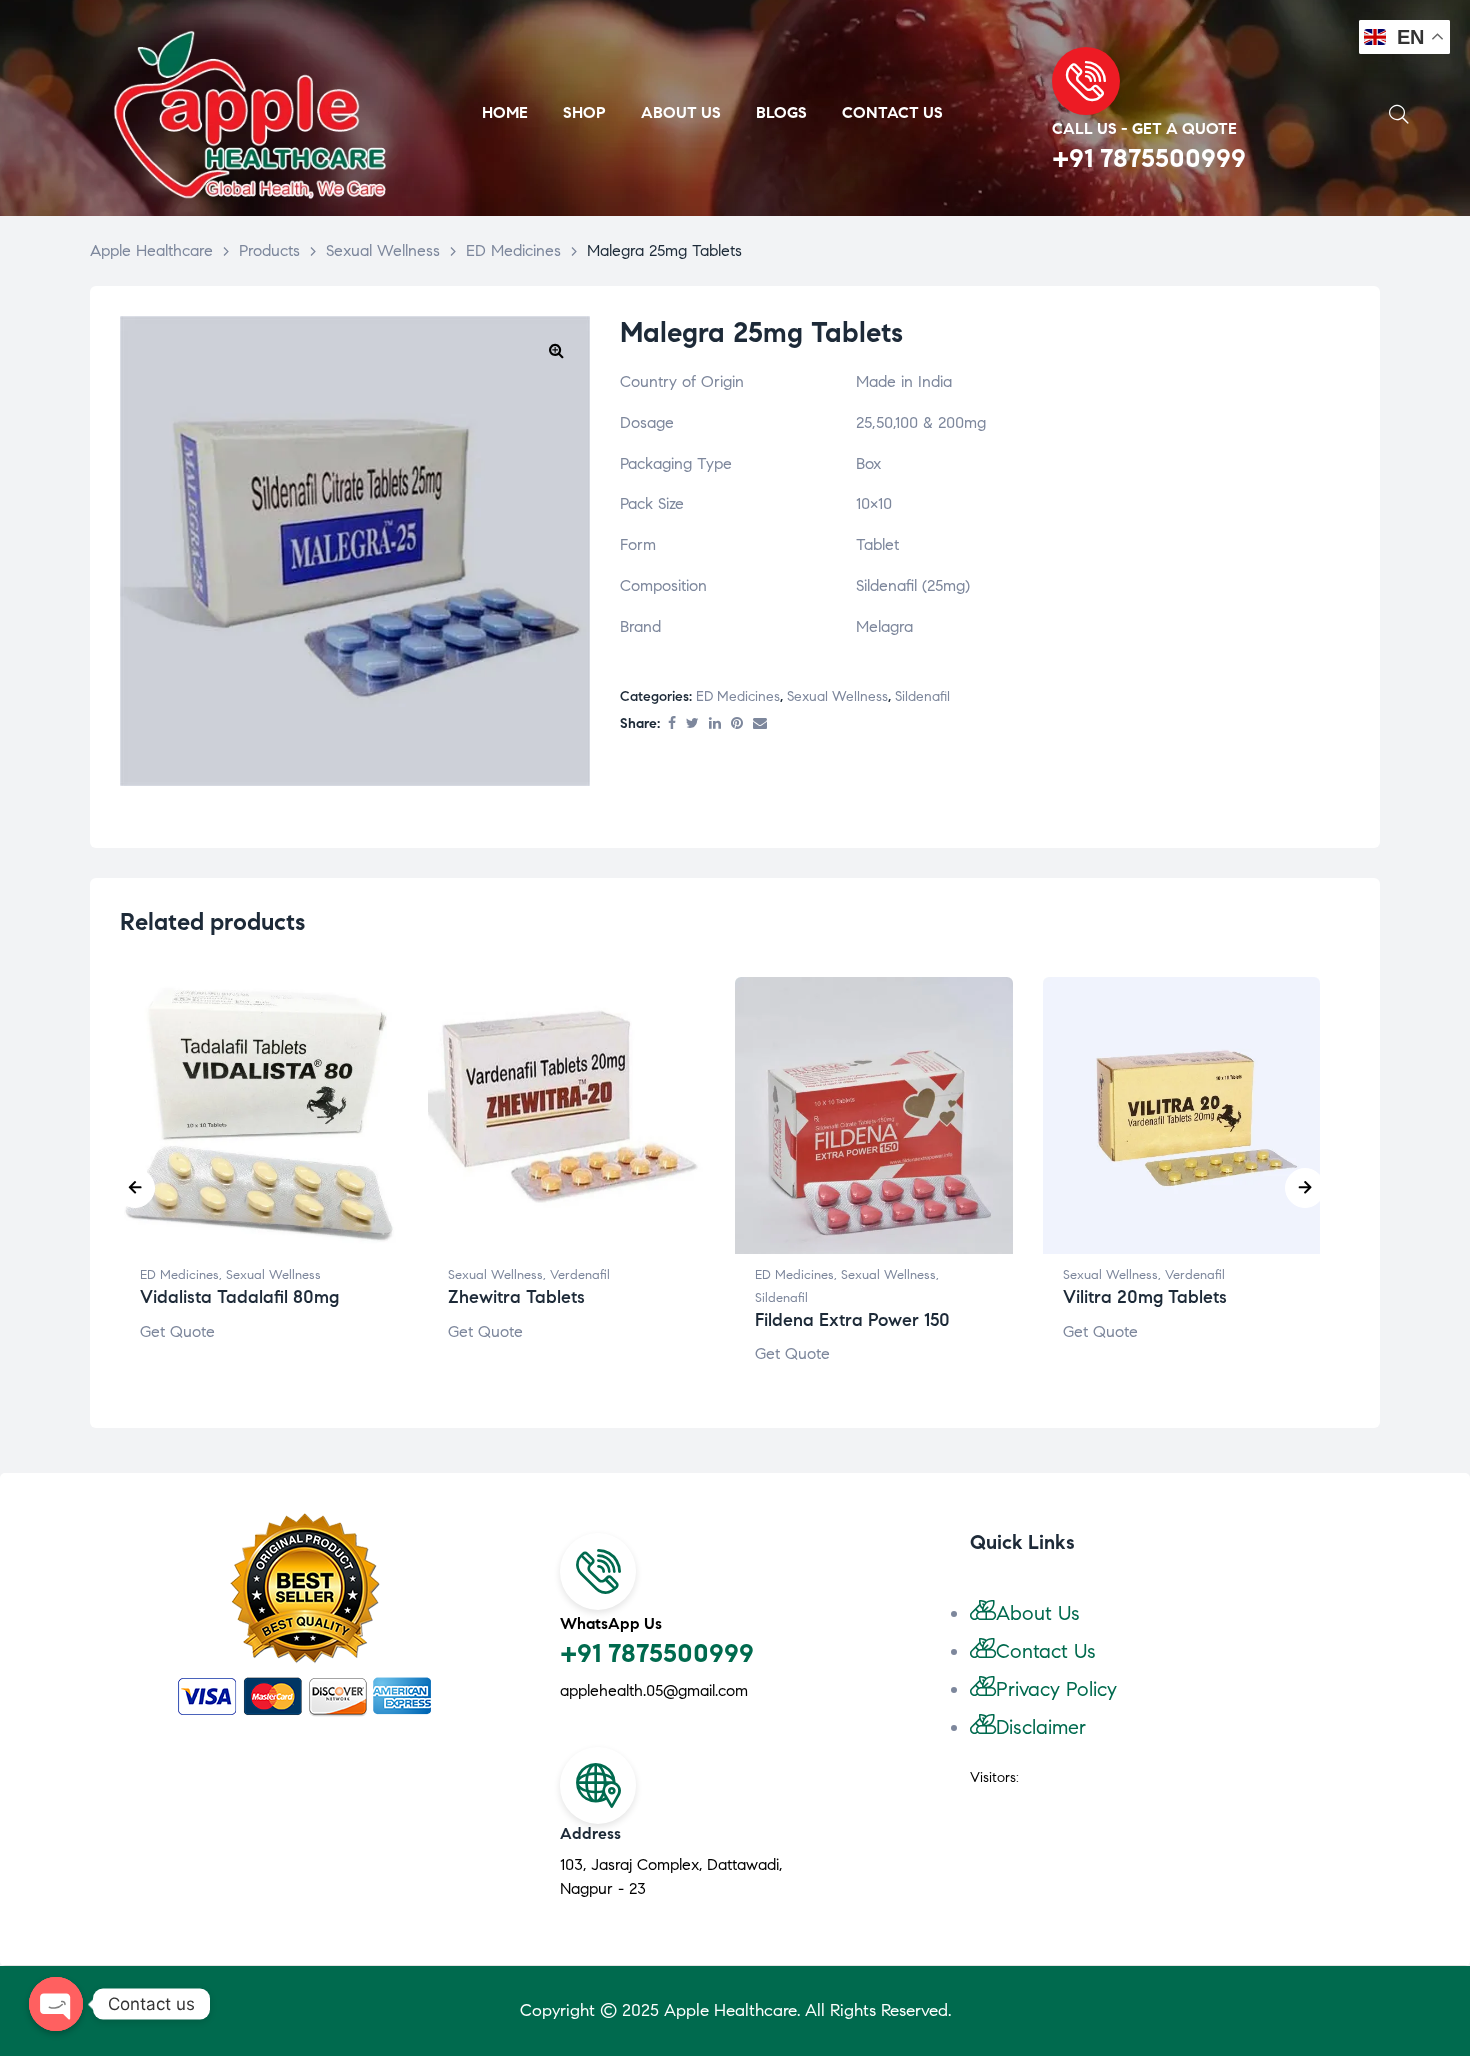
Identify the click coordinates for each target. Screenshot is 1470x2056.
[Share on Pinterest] (737, 724)
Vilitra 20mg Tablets (1145, 1297)
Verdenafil (580, 1275)
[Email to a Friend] (760, 724)
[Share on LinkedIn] (715, 724)
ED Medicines (738, 696)
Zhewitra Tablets (516, 1297)
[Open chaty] (56, 2004)
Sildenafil (922, 696)
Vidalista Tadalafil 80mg (239, 1297)
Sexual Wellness (837, 696)
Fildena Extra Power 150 (852, 1320)
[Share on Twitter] (692, 724)
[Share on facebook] (672, 724)
